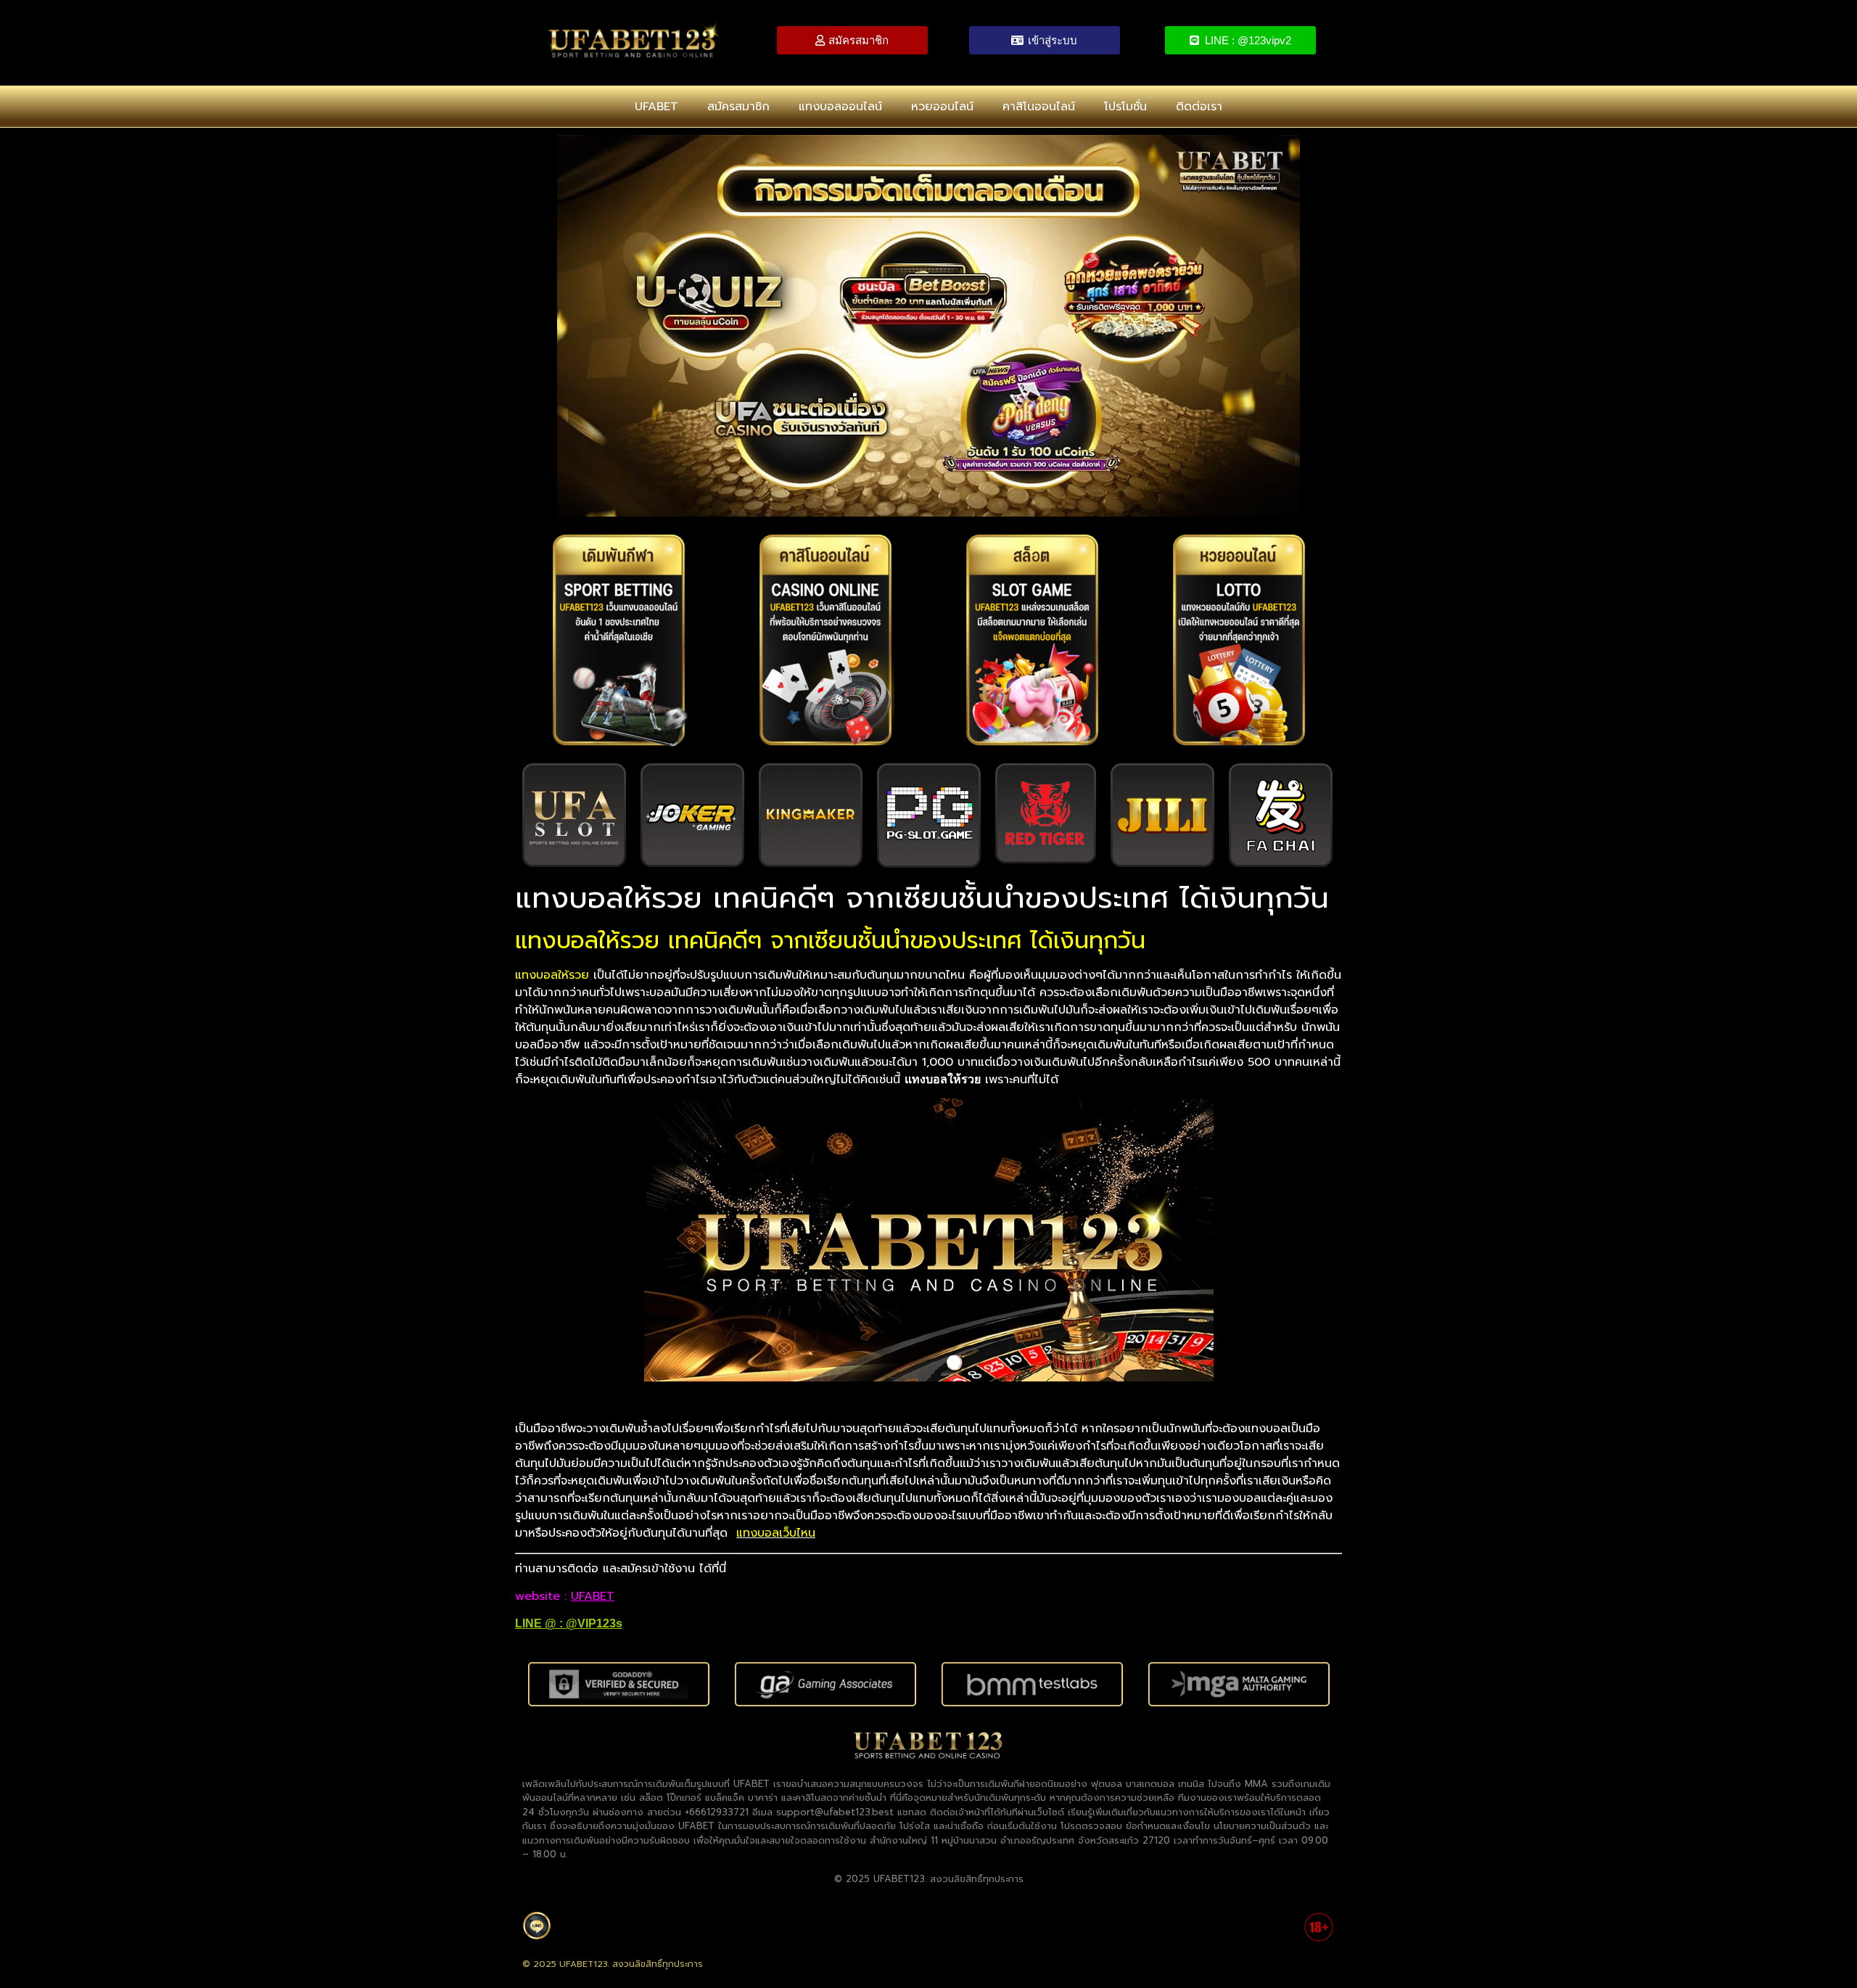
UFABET (656, 107)
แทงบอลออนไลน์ (840, 107)
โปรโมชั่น (1125, 107)
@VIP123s (594, 1623)
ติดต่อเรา (1199, 107)
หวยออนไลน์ (942, 107)
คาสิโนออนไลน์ (1039, 107)
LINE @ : (540, 1623)
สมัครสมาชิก (738, 107)
